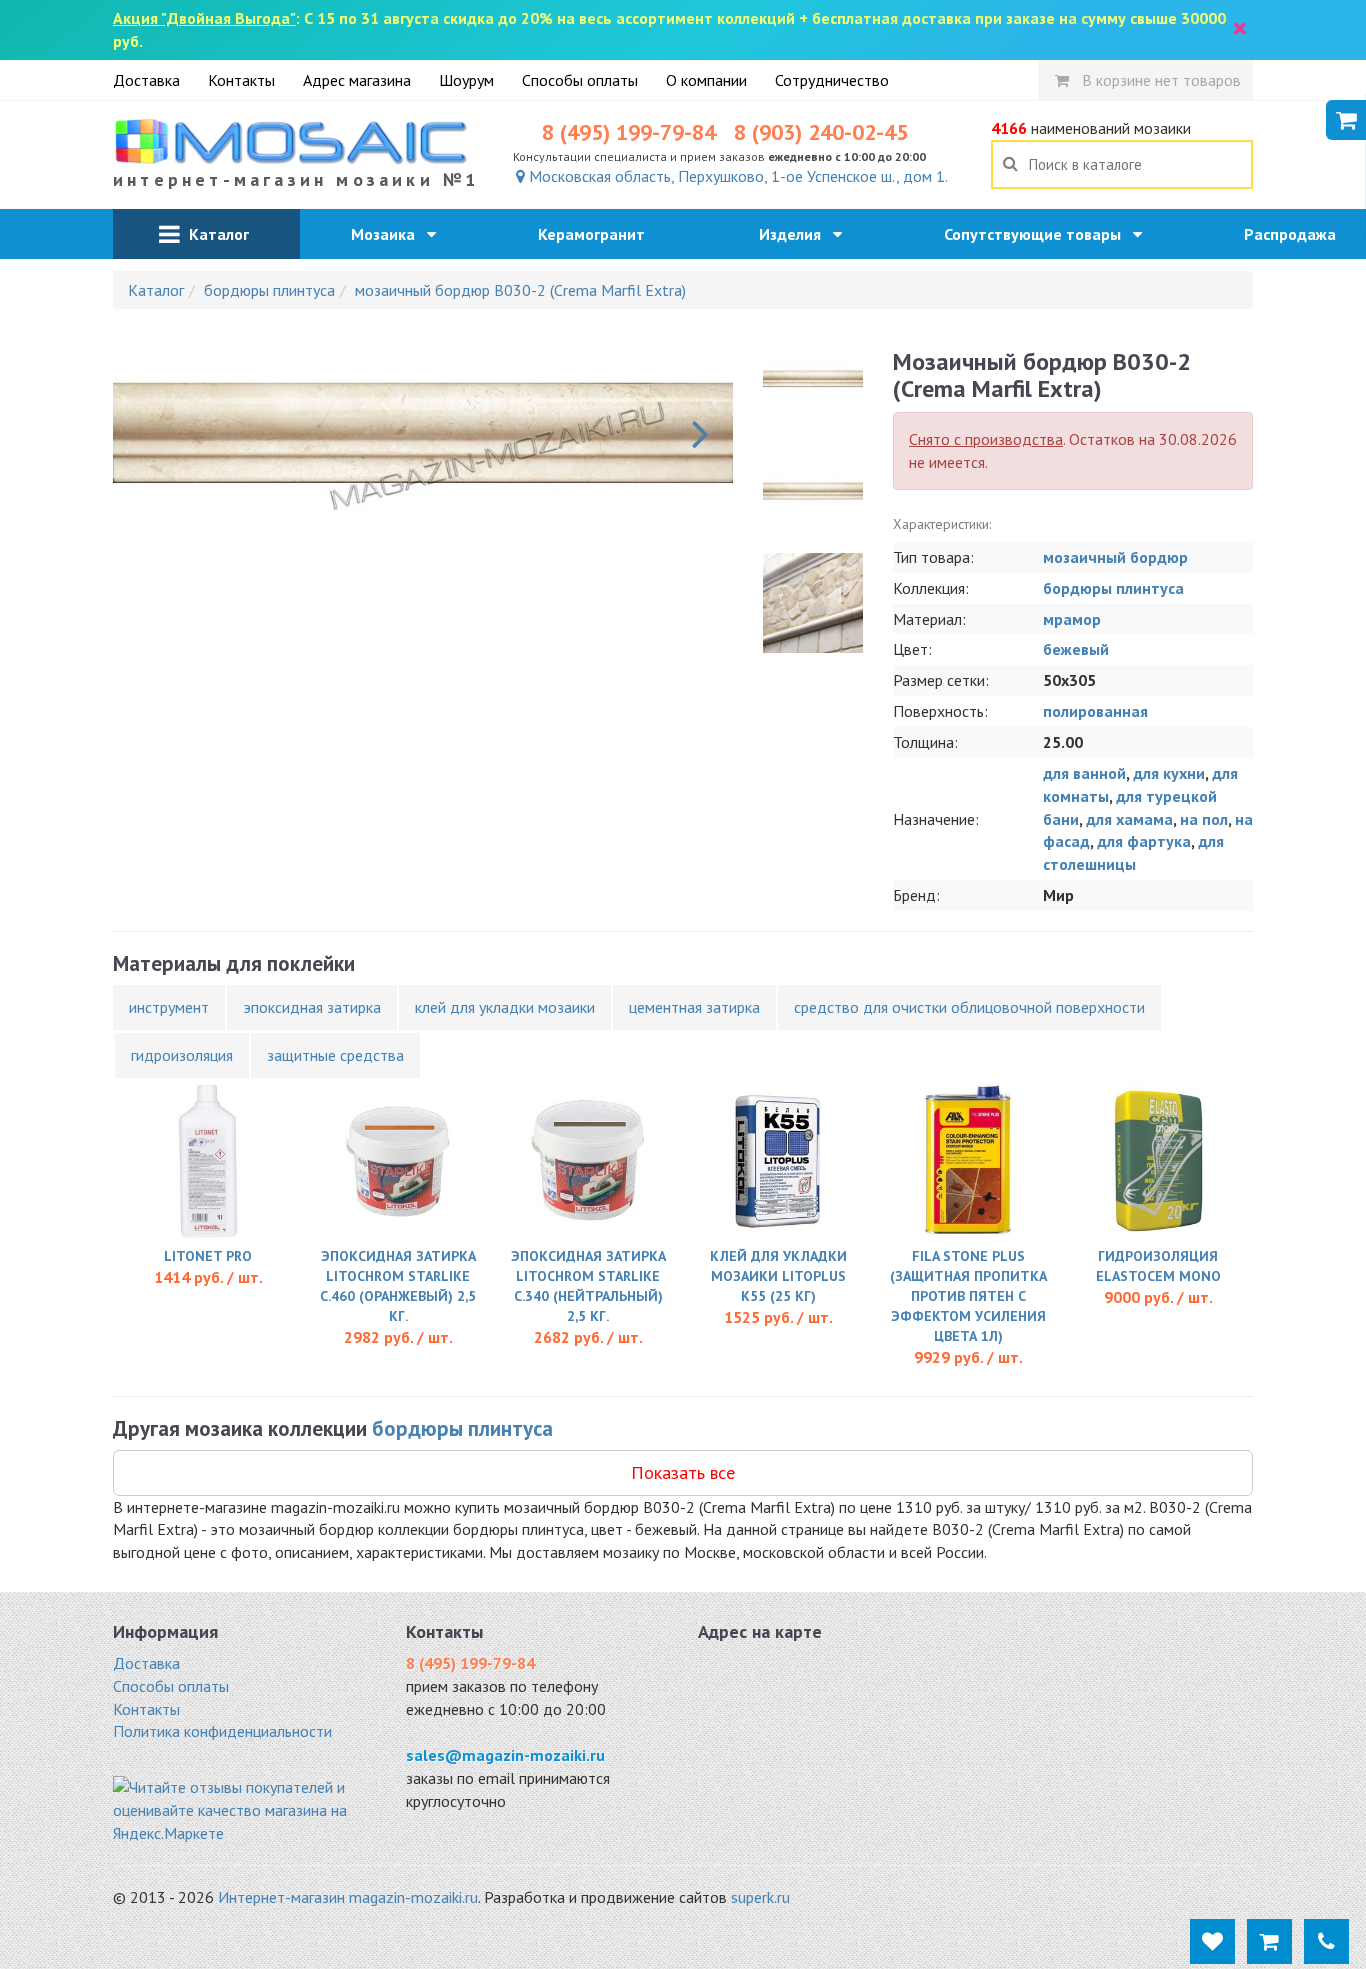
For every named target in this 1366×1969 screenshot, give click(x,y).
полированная (1095, 711)
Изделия (796, 234)
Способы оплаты (580, 80)
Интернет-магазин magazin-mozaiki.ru (348, 1897)
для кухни (1169, 773)
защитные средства (335, 1055)
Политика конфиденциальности (222, 1731)
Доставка (146, 80)
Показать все (683, 1472)
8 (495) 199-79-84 (629, 132)
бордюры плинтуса (1113, 588)
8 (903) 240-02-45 (821, 132)
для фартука (1144, 841)
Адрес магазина (357, 80)
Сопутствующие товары (1038, 234)
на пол (1204, 819)
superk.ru (760, 1897)
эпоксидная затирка (312, 1007)
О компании (706, 80)
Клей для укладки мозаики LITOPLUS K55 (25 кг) (778, 1276)
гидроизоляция (182, 1055)
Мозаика (389, 234)
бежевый (1076, 649)
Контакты (241, 80)
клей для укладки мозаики (505, 1007)
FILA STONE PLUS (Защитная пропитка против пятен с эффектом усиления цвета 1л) (968, 1296)
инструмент (169, 1007)
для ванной (1084, 773)
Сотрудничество (832, 80)
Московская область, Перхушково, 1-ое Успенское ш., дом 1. (736, 176)
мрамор (1072, 619)
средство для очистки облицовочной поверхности (969, 1007)
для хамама (1129, 819)
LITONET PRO (208, 1256)
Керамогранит (597, 234)
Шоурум (466, 80)
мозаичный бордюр (1115, 557)
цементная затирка (694, 1007)
